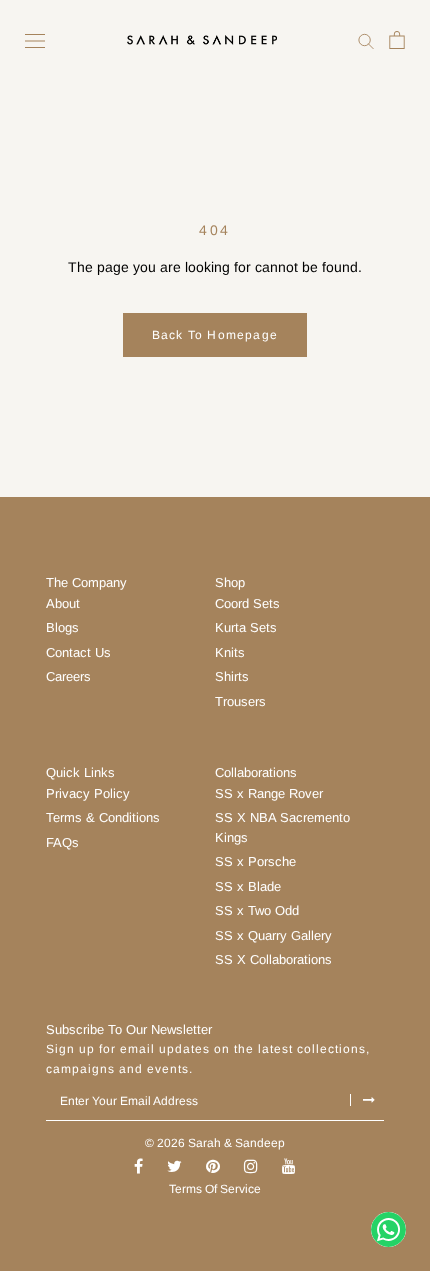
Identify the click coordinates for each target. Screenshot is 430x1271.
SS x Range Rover (269, 793)
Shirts (232, 676)
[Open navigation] (35, 40)
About (63, 603)
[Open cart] (397, 39)
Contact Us (78, 652)
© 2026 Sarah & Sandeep (215, 1143)
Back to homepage (215, 335)
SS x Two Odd (257, 910)
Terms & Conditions (103, 817)
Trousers (240, 701)
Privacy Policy (88, 793)
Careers (68, 676)
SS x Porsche (255, 861)
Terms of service (215, 1189)
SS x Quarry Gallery (273, 935)
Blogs (62, 627)
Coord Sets (247, 603)
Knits (230, 652)
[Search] (366, 39)
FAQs (62, 842)
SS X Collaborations (273, 959)
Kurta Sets (246, 627)
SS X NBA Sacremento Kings (282, 827)
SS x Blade (248, 886)
